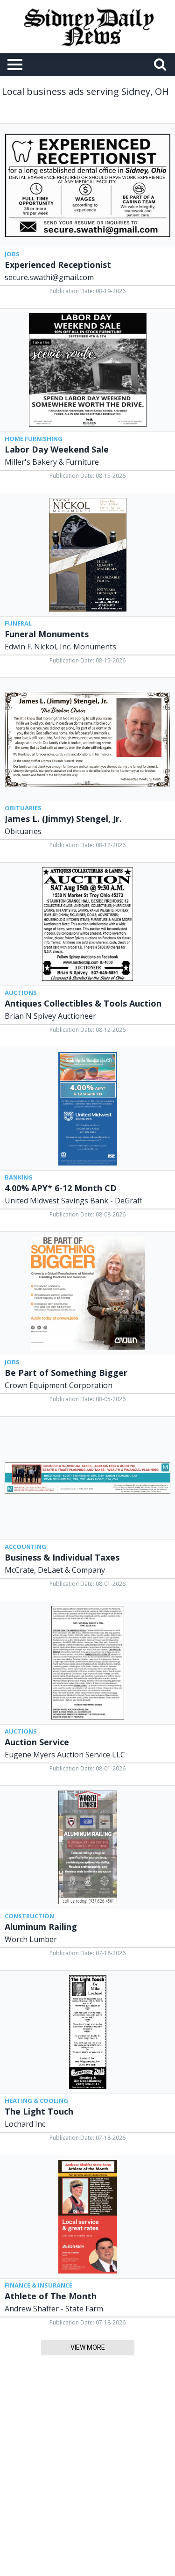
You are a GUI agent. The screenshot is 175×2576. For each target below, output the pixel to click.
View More (88, 2347)
